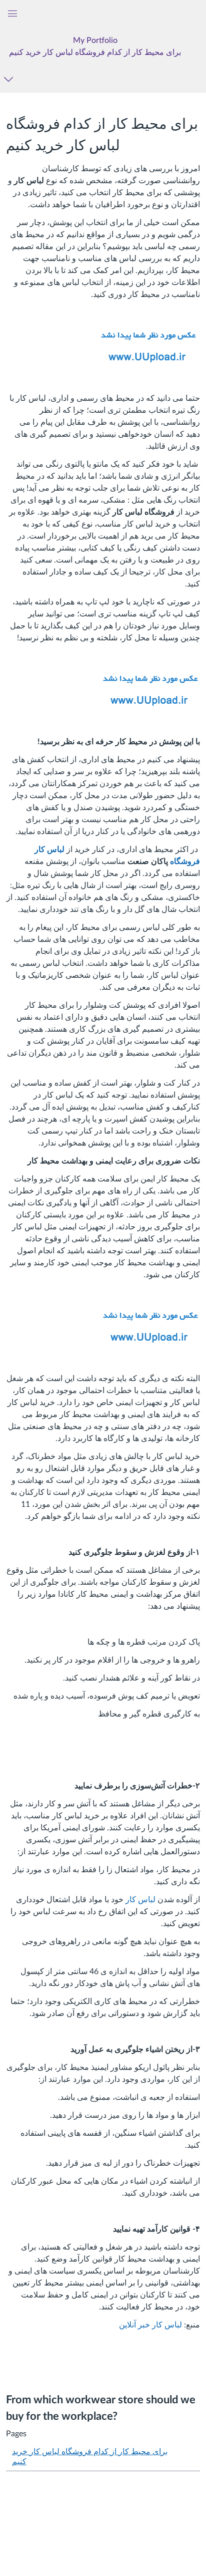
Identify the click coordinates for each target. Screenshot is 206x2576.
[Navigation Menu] (10, 79)
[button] (95, 46)
